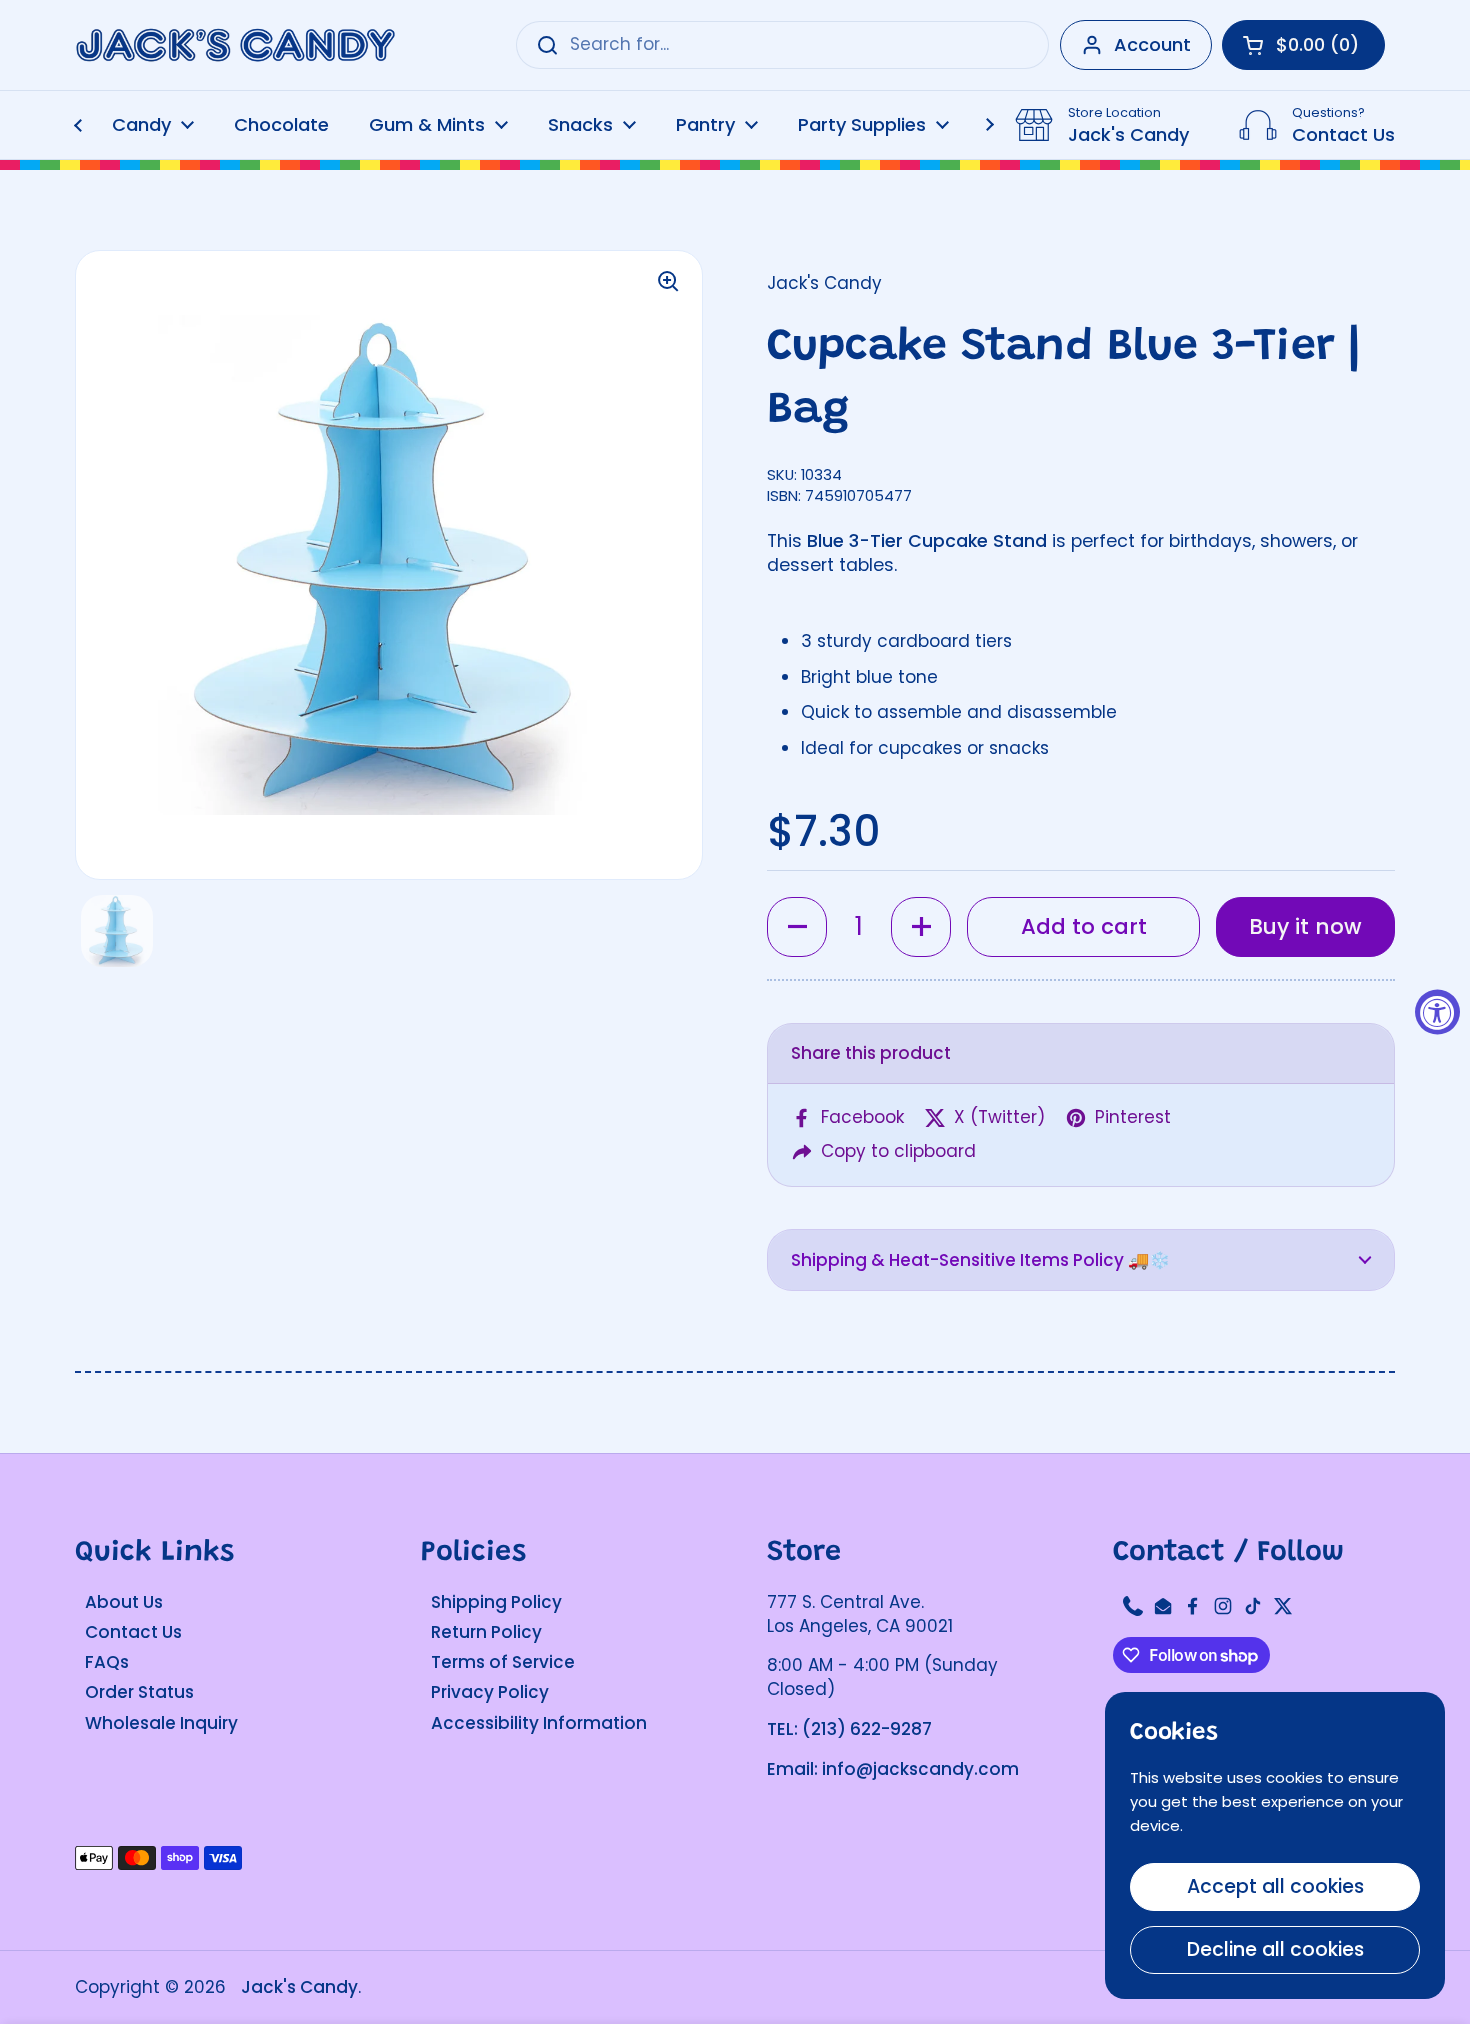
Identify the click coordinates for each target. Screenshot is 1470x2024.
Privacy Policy (490, 1692)
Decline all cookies (1275, 1949)
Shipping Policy (496, 1602)
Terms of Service (503, 1662)
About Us (124, 1602)
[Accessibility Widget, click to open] (1437, 1012)
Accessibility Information (539, 1723)
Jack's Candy (299, 1987)
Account (1152, 44)
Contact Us (133, 1632)
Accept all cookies (1275, 1886)
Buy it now (1305, 926)
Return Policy (486, 1632)
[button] (797, 927)
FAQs (107, 1662)
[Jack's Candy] (235, 45)
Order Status (139, 1692)
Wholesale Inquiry (161, 1723)
